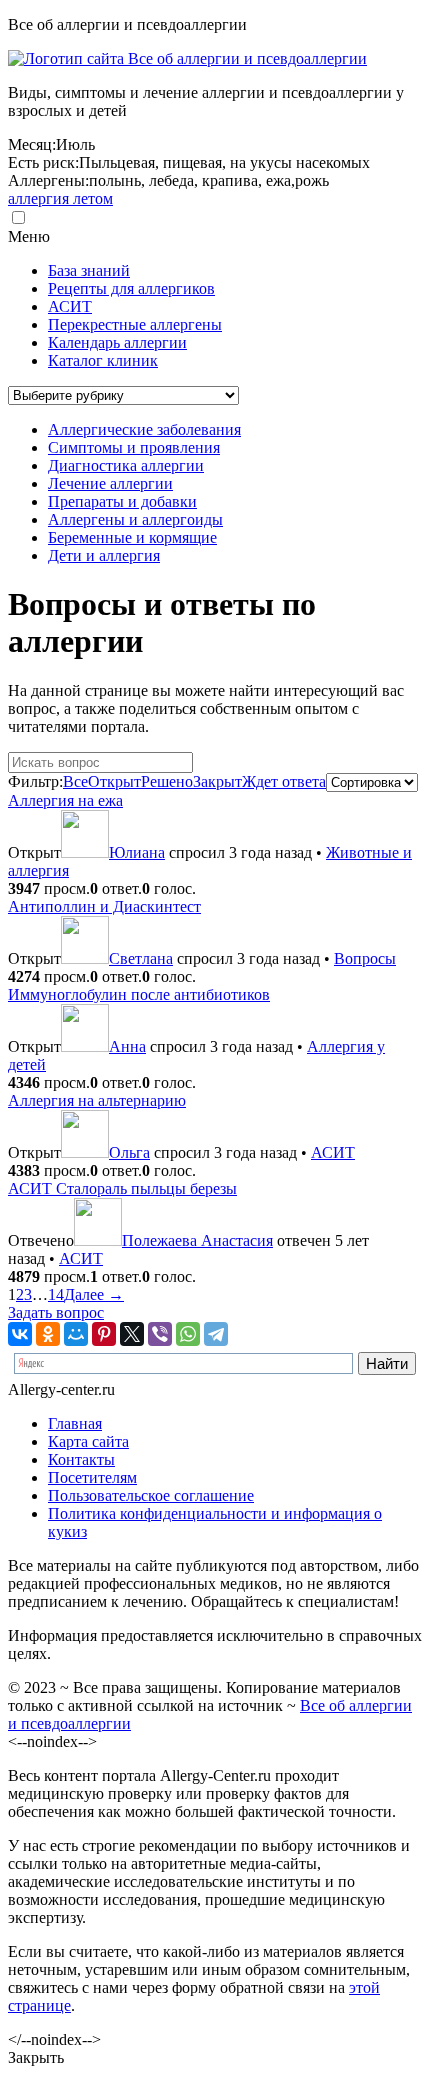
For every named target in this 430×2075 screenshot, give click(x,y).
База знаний (89, 270)
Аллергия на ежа (65, 800)
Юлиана (137, 852)
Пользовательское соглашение (151, 1495)
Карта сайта (88, 1441)
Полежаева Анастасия (197, 1240)
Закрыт (217, 781)
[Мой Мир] (76, 1334)
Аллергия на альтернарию (97, 1100)
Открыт (114, 781)
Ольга (129, 1152)
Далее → (94, 1294)
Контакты (81, 1459)
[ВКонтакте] (20, 1334)
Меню (29, 236)
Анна (127, 1046)
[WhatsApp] (188, 1334)
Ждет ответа (284, 781)
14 (56, 1294)
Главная (75, 1423)
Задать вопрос (56, 1312)
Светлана (141, 958)
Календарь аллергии (117, 342)
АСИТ (70, 306)
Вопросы (365, 958)
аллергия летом (60, 198)
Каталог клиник (103, 360)
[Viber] (160, 1334)
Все (75, 781)
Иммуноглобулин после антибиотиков (139, 994)
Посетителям (92, 1477)
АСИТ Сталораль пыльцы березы (122, 1188)
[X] (132, 1334)
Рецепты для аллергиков (131, 288)
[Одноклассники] (48, 1334)
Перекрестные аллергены (135, 324)
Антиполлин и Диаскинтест (104, 906)
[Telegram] (216, 1334)
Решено (167, 781)
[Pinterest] (104, 1334)
